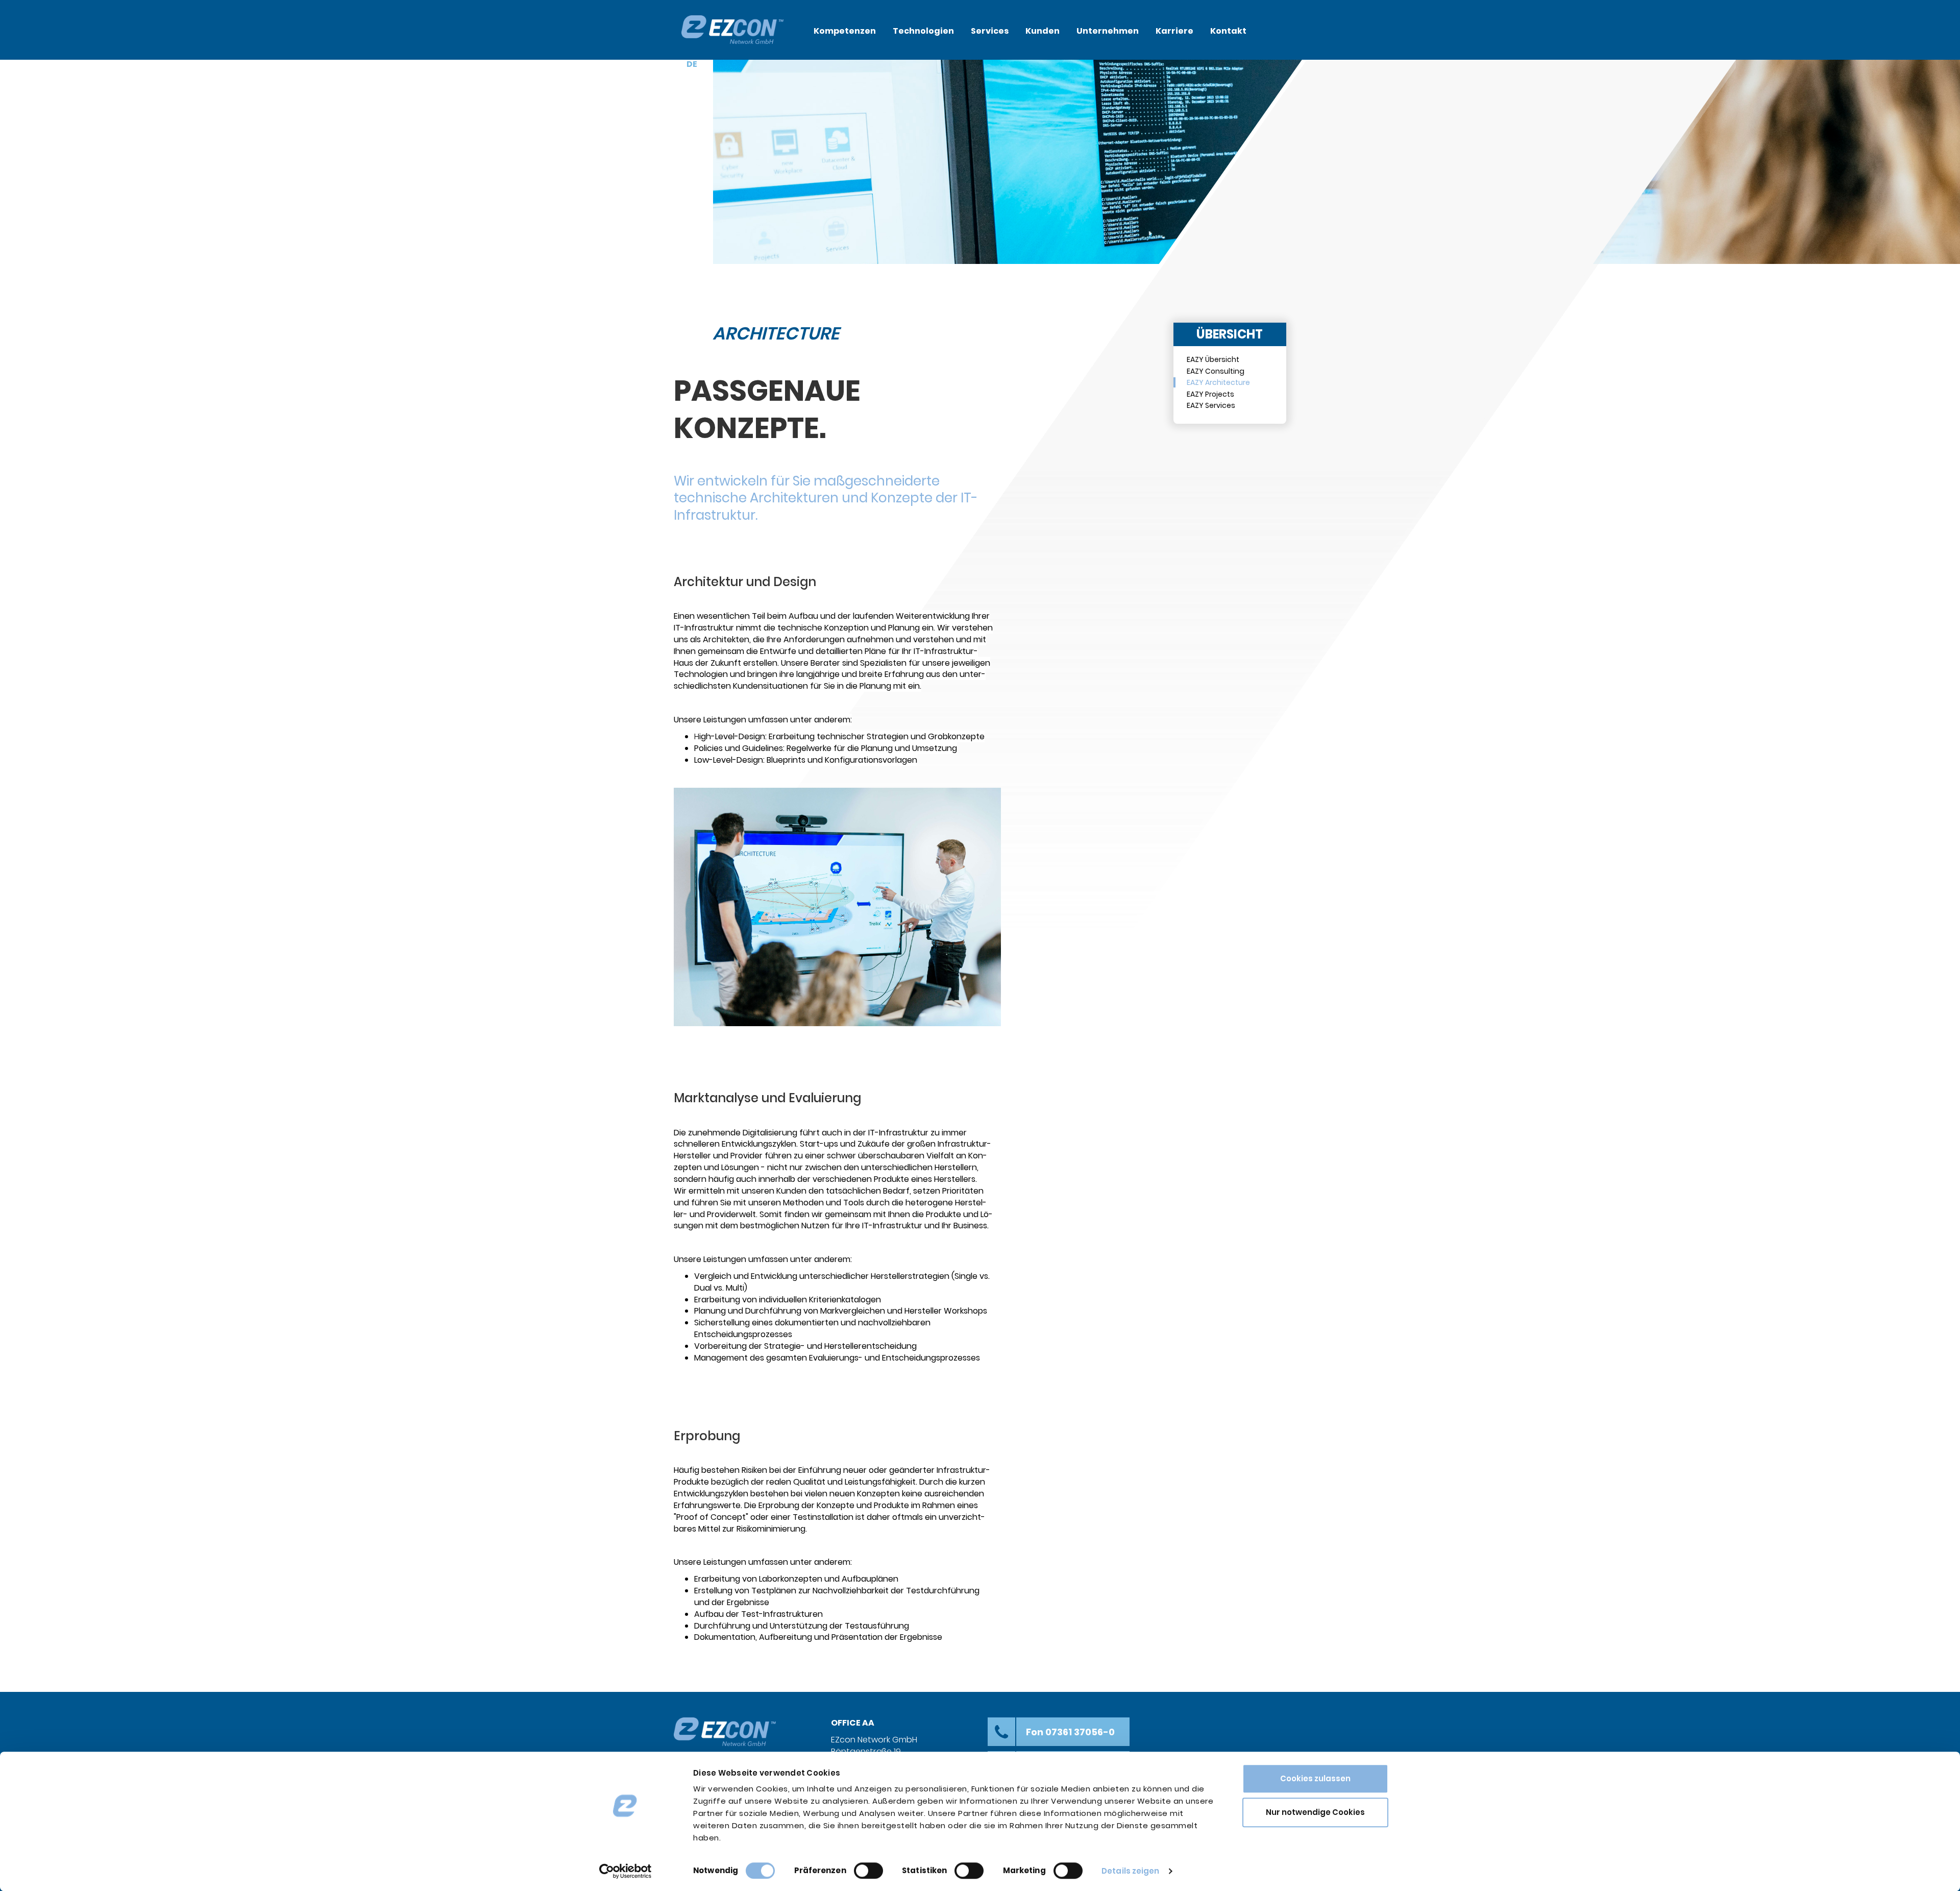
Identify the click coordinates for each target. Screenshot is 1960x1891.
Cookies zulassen (1315, 1778)
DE (692, 64)
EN (708, 64)
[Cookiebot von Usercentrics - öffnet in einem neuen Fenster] (626, 1871)
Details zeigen (1130, 1871)
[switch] (868, 1871)
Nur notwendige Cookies (1315, 1812)
